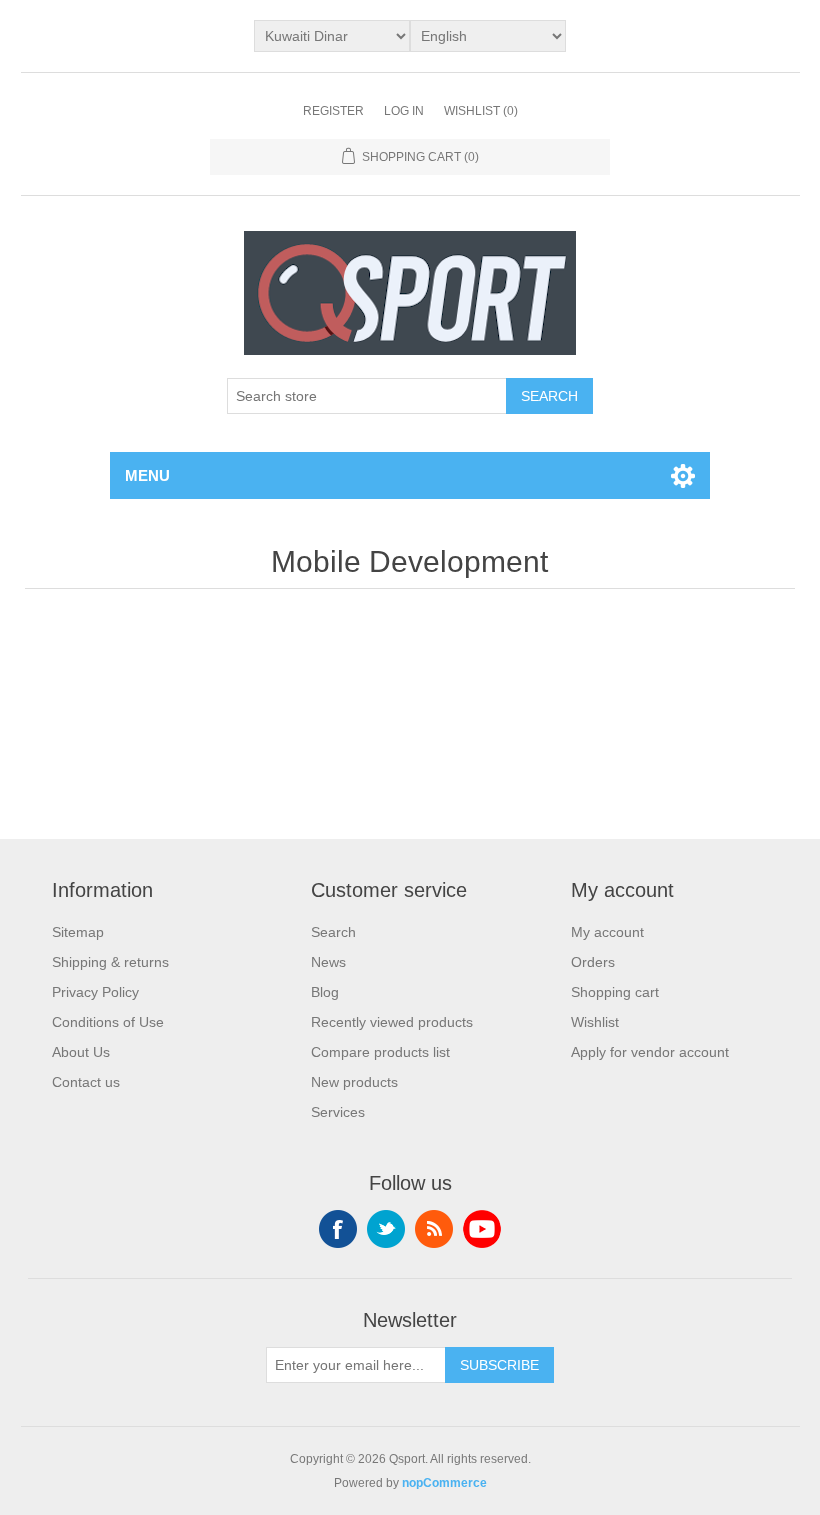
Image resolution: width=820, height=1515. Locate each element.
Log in (404, 111)
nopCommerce (444, 1483)
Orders (593, 962)
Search (549, 396)
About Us (81, 1052)
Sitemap (78, 932)
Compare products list (380, 1052)
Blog (325, 992)
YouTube (482, 1229)
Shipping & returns (110, 962)
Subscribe (499, 1365)
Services (338, 1112)
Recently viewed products (392, 1022)
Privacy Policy (95, 992)
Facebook (338, 1229)
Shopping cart (615, 992)
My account (607, 932)
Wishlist (595, 1022)
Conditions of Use (108, 1022)
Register (333, 111)
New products (354, 1082)
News (328, 962)
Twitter (386, 1229)
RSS (434, 1229)
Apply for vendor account (650, 1052)
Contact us (86, 1082)
